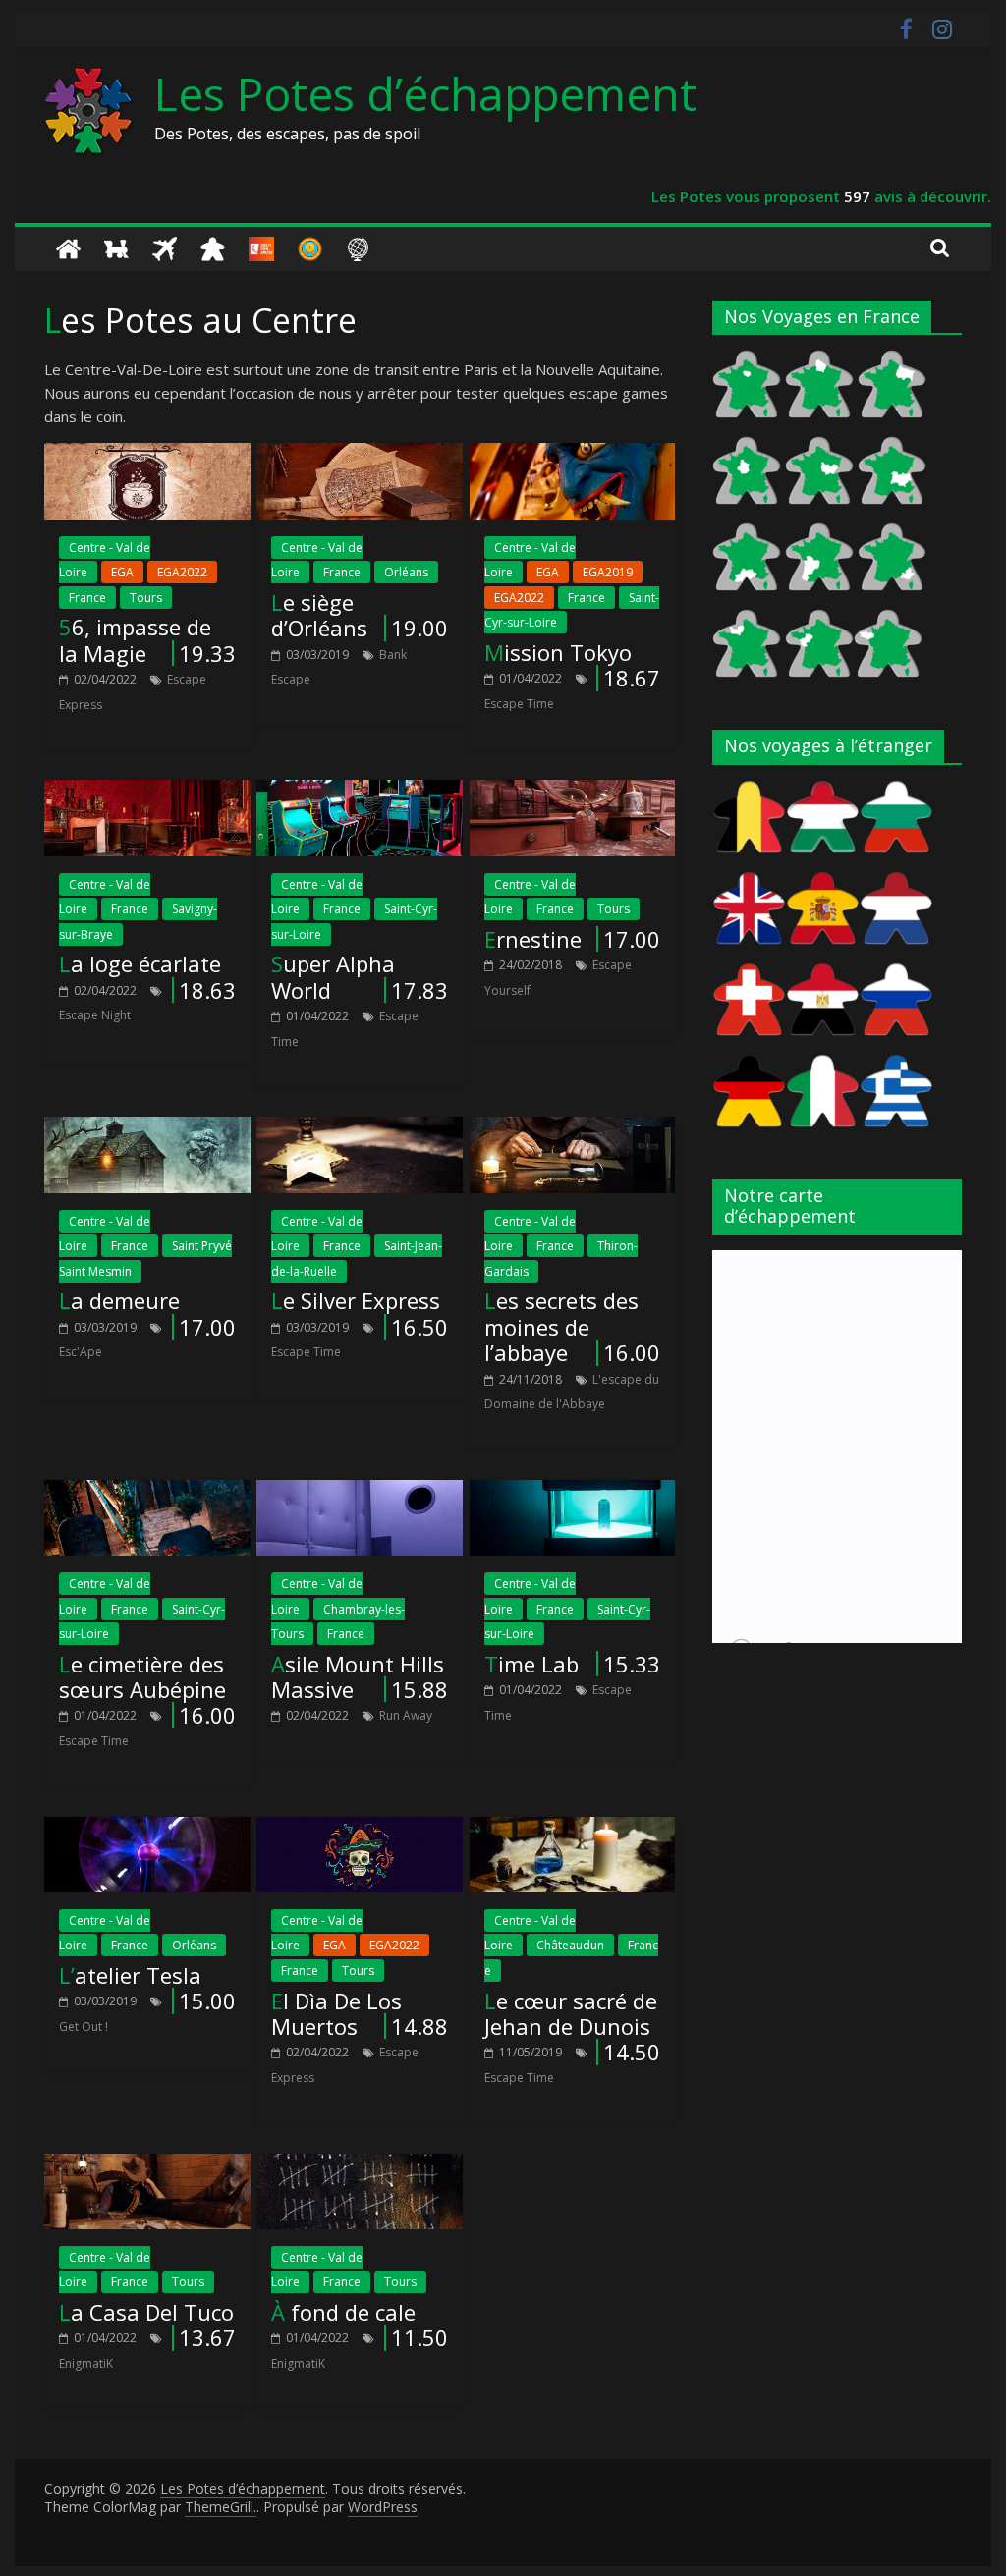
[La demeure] (147, 1128)
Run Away (406, 1715)
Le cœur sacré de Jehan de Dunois (571, 2013)
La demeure (119, 1300)
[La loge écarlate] (147, 792)
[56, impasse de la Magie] (147, 455)
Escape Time (519, 704)
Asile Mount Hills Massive (358, 1676)
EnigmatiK (86, 2363)
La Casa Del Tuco (146, 2312)
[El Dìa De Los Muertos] (360, 1829)
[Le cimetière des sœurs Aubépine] (147, 1492)
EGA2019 (608, 572)
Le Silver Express (356, 1300)
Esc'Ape (81, 1352)
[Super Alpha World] (360, 792)
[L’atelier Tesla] (147, 1829)
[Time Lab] (573, 1492)
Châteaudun (570, 1945)
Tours (146, 598)
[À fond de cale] (360, 2165)
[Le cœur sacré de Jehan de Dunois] (573, 1829)
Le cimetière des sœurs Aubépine (142, 1676)
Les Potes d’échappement (425, 93)
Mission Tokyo (558, 652)
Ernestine (533, 939)
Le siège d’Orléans (319, 615)
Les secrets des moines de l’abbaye (561, 1326)
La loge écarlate (140, 963)
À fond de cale (343, 2312)
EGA (122, 572)
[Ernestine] (573, 792)
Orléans (406, 572)
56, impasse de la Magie (135, 639)
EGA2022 (182, 572)
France (87, 598)
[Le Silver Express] (360, 1128)
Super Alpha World (333, 976)
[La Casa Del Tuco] (147, 2165)
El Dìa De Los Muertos (336, 2013)
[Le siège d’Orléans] (360, 455)
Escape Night (95, 1015)
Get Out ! (84, 2027)
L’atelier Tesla (130, 1975)
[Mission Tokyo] (573, 455)
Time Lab (531, 1664)
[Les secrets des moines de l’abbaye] (573, 1128)
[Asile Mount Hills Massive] (360, 1492)
